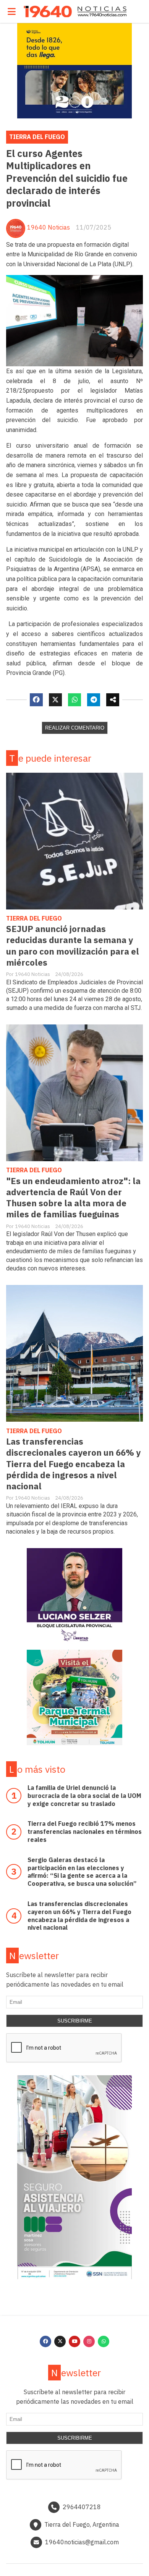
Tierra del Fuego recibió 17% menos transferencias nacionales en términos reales (85, 1832)
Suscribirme (75, 2021)
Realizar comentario (75, 728)
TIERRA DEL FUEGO (37, 137)
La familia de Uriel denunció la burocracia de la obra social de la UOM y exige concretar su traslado (84, 1796)
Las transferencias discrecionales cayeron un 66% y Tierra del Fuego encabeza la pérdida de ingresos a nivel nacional (73, 1464)
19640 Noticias (49, 227)
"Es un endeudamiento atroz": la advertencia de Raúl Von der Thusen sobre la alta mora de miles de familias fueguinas (73, 1197)
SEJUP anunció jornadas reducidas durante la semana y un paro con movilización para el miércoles (73, 945)
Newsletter (34, 1955)
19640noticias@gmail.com (82, 2542)
